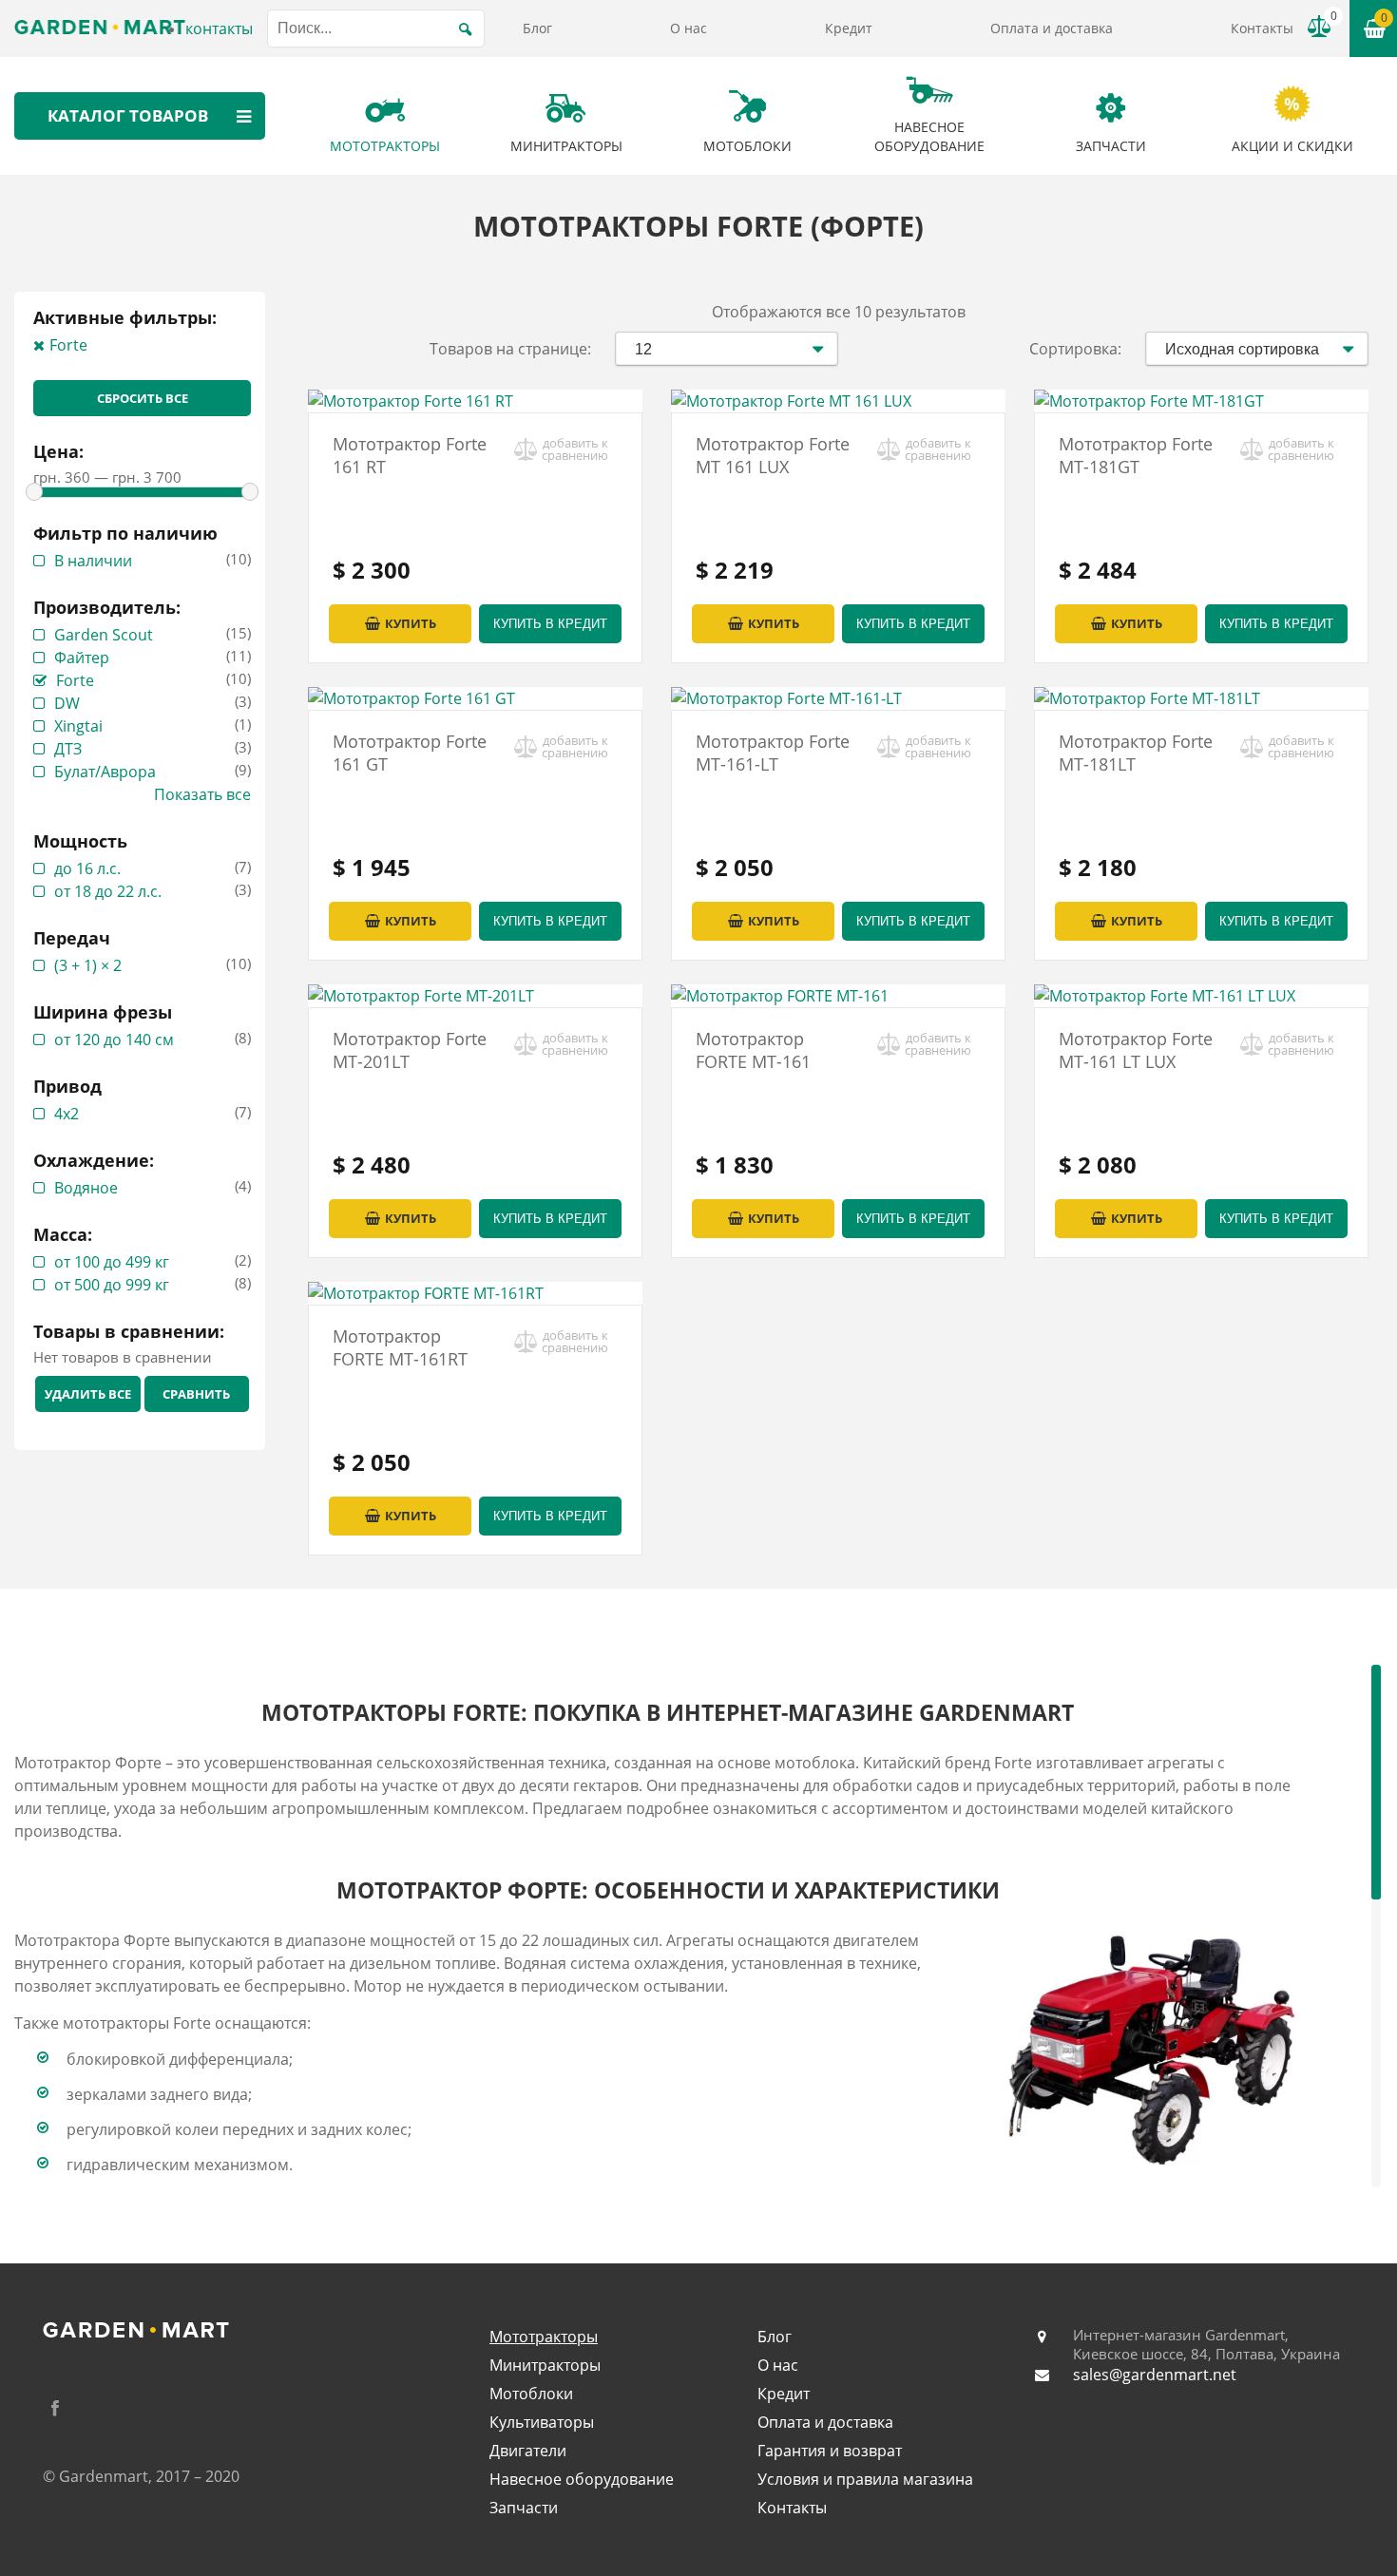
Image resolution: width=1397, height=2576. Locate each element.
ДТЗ (68, 749)
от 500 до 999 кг (112, 1285)
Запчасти (524, 2508)
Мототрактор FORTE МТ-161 (753, 1050)
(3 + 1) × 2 (88, 965)
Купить (411, 623)
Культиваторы (542, 2422)
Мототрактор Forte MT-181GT (1136, 455)
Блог (537, 28)
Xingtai (78, 726)
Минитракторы (545, 2365)
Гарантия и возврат (830, 2451)
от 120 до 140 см (114, 1040)
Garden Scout (104, 635)
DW (67, 703)
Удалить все (88, 1394)
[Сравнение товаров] (1319, 27)
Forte (68, 345)
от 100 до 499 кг (112, 1262)
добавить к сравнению (575, 449)
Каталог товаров (128, 115)
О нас (689, 28)
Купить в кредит (550, 624)
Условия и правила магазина (865, 2479)
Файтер (82, 658)
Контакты (1262, 28)
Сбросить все (143, 398)
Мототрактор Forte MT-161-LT (773, 753)
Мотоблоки (531, 2394)
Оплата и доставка (1052, 28)
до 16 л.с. (87, 868)
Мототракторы (544, 2337)
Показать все (202, 794)
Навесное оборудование (582, 2479)
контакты (219, 29)
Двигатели (528, 2451)
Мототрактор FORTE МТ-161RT (400, 1347)
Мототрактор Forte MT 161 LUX (773, 455)
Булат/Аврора (105, 772)
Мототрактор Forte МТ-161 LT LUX (1136, 1050)
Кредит (849, 28)
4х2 (67, 1114)
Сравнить (196, 1394)
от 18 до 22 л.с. (108, 891)
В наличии (93, 561)
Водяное (86, 1188)
